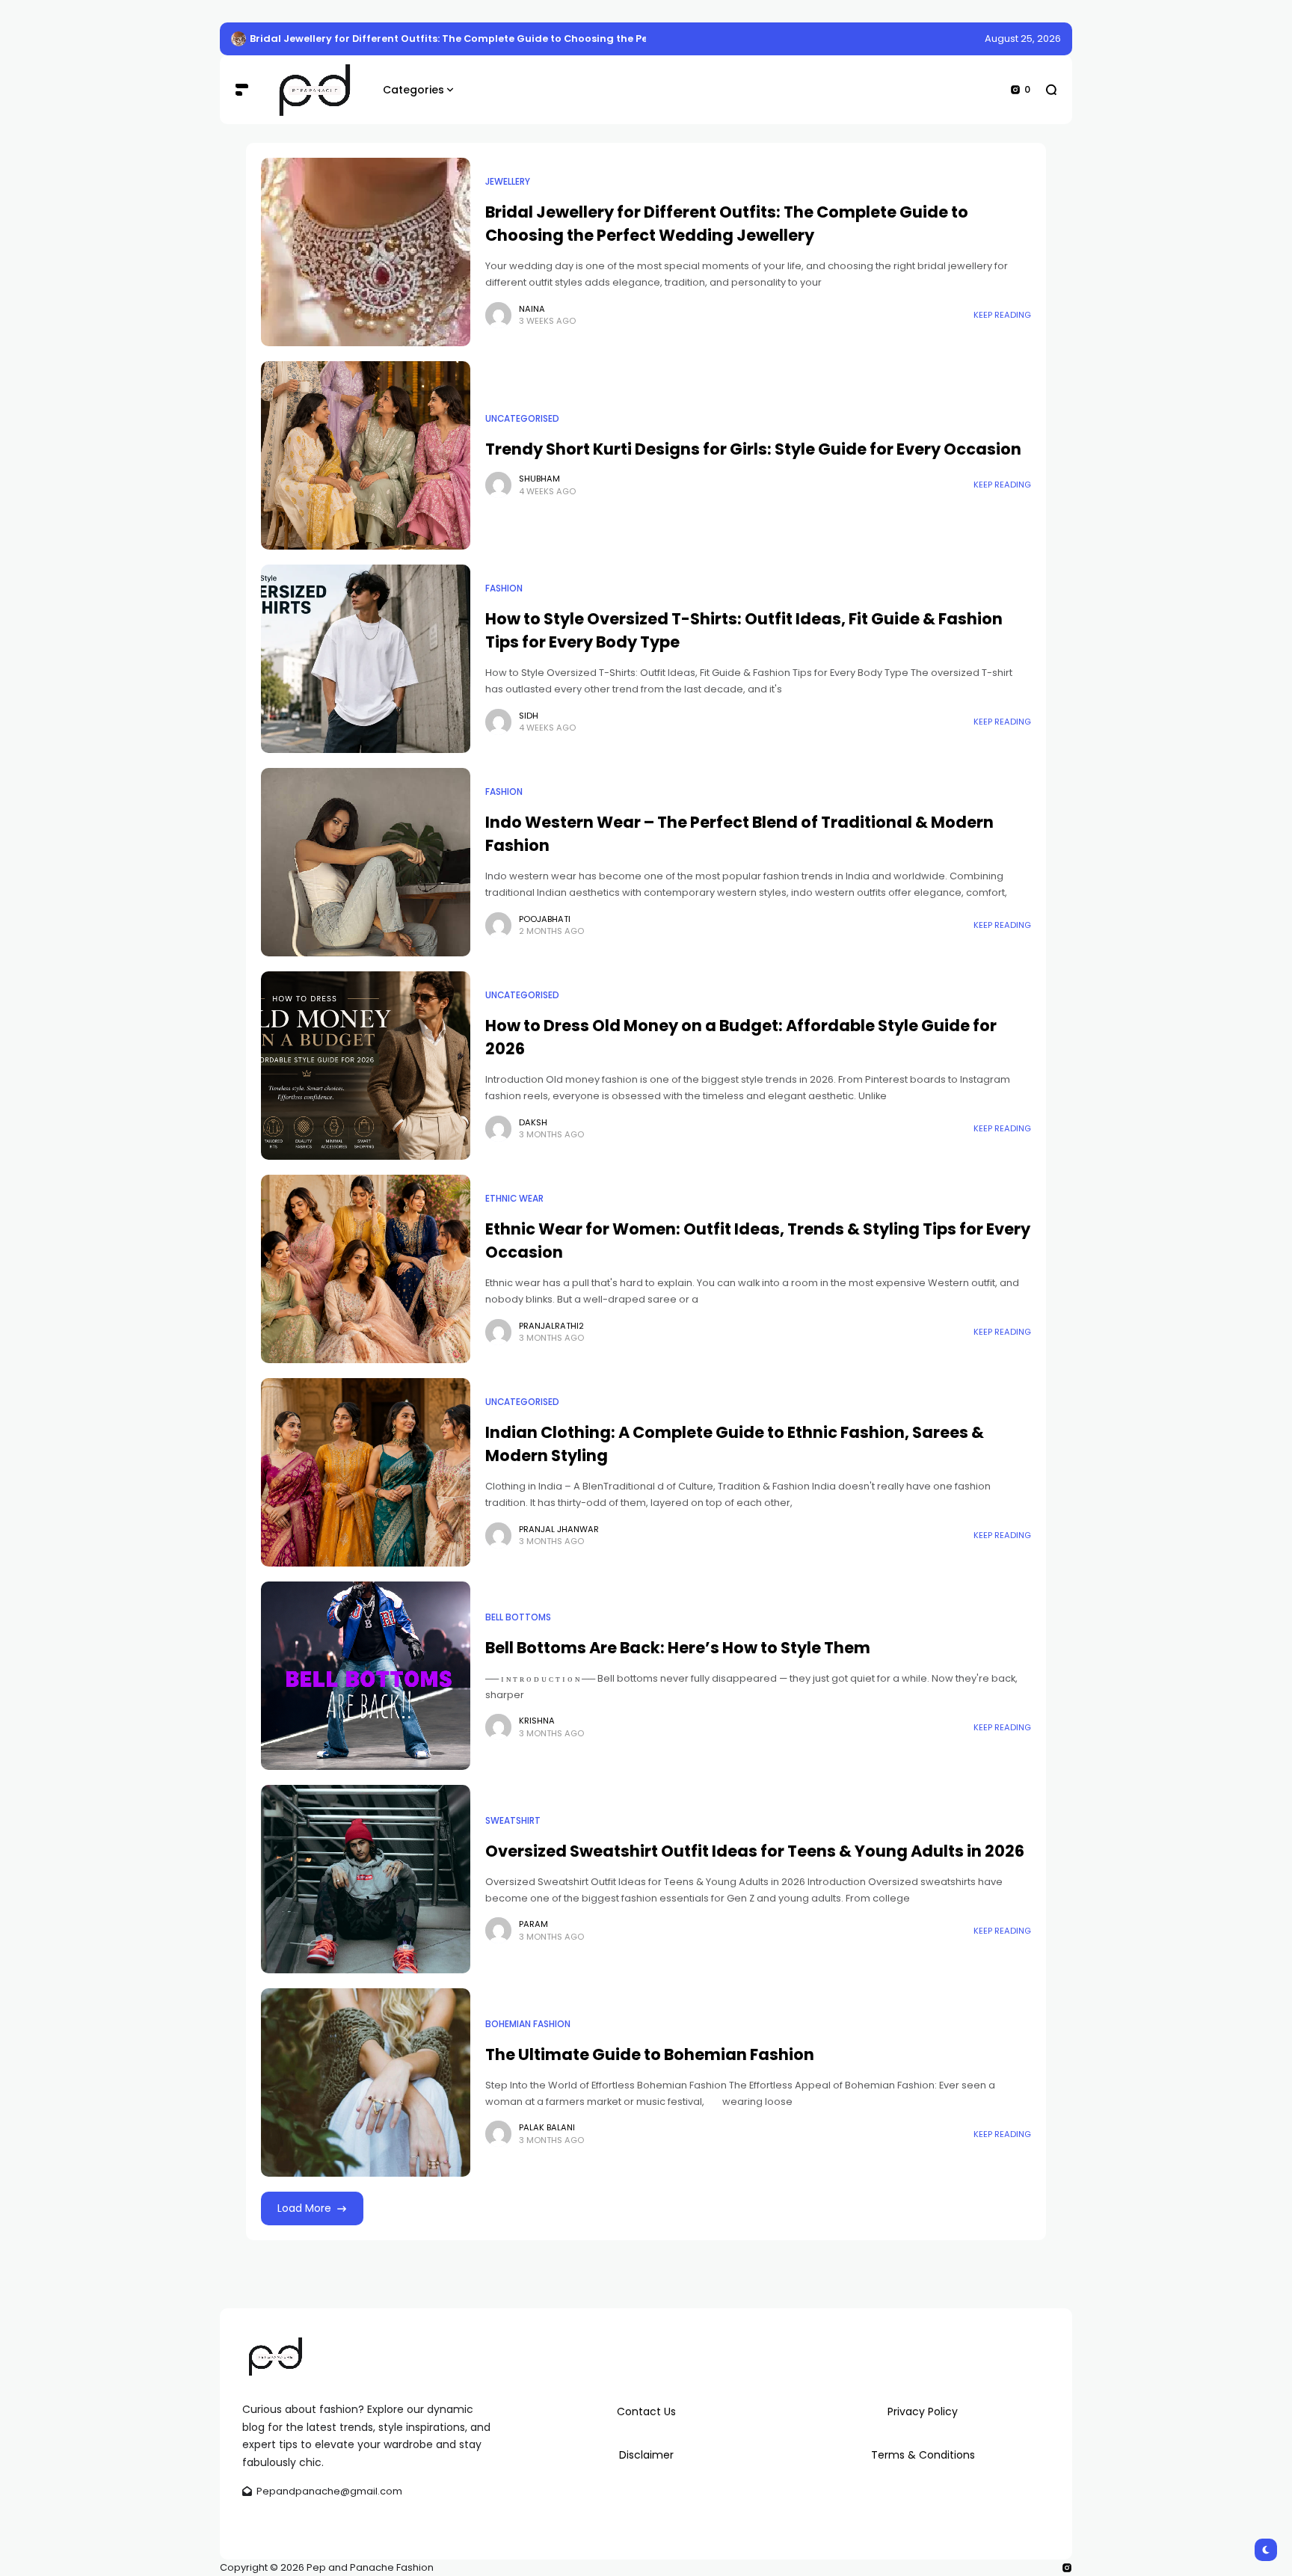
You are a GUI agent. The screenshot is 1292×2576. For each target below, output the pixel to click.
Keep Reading (1002, 315)
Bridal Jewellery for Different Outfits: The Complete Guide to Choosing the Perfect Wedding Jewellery (512, 39)
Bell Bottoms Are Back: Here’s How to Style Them (678, 1648)
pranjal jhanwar (559, 1529)
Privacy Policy (923, 2411)
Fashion (504, 588)
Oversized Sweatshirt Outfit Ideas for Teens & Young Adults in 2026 (755, 1851)
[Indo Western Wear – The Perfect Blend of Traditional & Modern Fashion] (366, 862)
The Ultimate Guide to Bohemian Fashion (650, 2054)
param (533, 1924)
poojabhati (545, 919)
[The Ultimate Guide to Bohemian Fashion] (366, 2082)
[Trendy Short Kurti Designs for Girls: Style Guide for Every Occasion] (366, 455)
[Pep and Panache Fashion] (316, 90)
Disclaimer (646, 2455)
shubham (539, 479)
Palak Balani (547, 2127)
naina (532, 309)
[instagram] (1067, 2568)
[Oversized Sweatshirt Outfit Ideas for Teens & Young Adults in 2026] (366, 1879)
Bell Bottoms (518, 1617)
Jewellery (508, 182)
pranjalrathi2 (551, 1326)
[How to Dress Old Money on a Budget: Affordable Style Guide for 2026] (366, 1066)
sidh (529, 716)
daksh (533, 1122)
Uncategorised (522, 419)
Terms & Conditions (923, 2455)
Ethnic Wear (514, 1199)
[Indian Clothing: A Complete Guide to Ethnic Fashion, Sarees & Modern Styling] (366, 1472)
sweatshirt (513, 1821)
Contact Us (646, 2411)
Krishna (537, 1721)
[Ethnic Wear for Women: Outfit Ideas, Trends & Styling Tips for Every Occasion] (366, 1269)
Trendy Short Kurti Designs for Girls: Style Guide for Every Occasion (753, 449)
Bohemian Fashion (528, 2024)
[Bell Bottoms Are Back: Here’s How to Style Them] (366, 1676)
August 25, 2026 (1023, 39)
